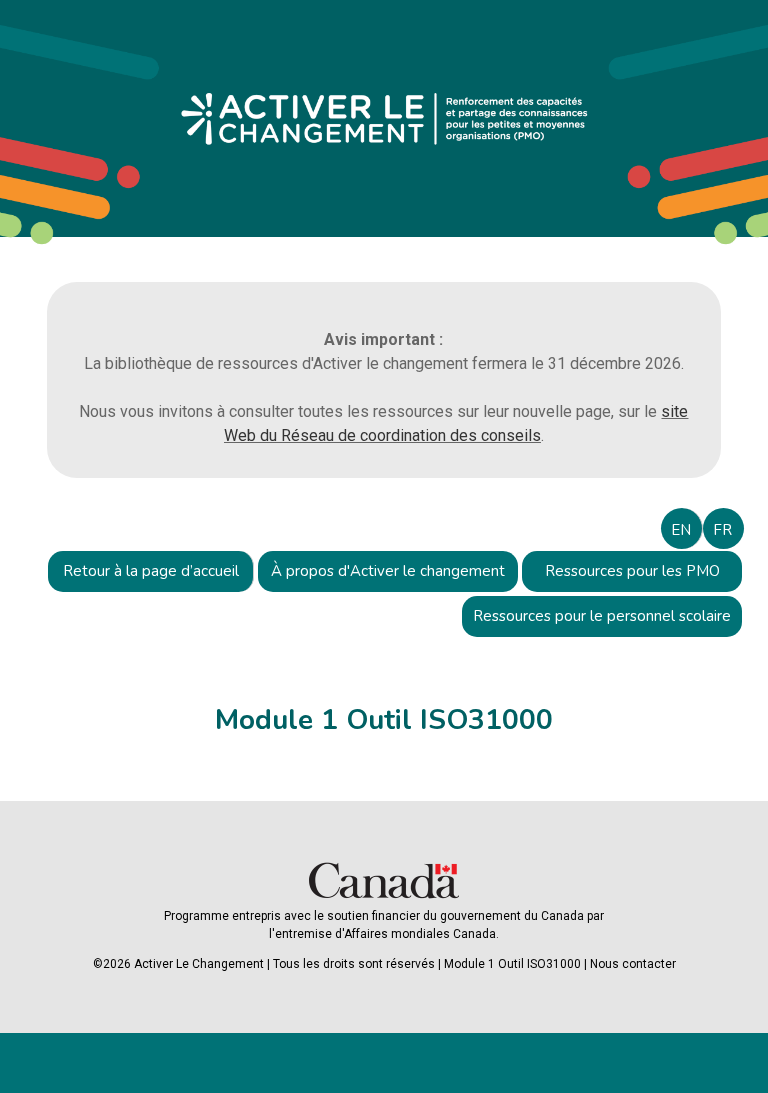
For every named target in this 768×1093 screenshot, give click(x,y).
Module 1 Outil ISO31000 (512, 964)
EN (681, 530)
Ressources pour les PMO (632, 571)
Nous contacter (633, 964)
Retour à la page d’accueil (151, 571)
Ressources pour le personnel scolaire (602, 616)
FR (722, 530)
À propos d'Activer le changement (388, 571)
